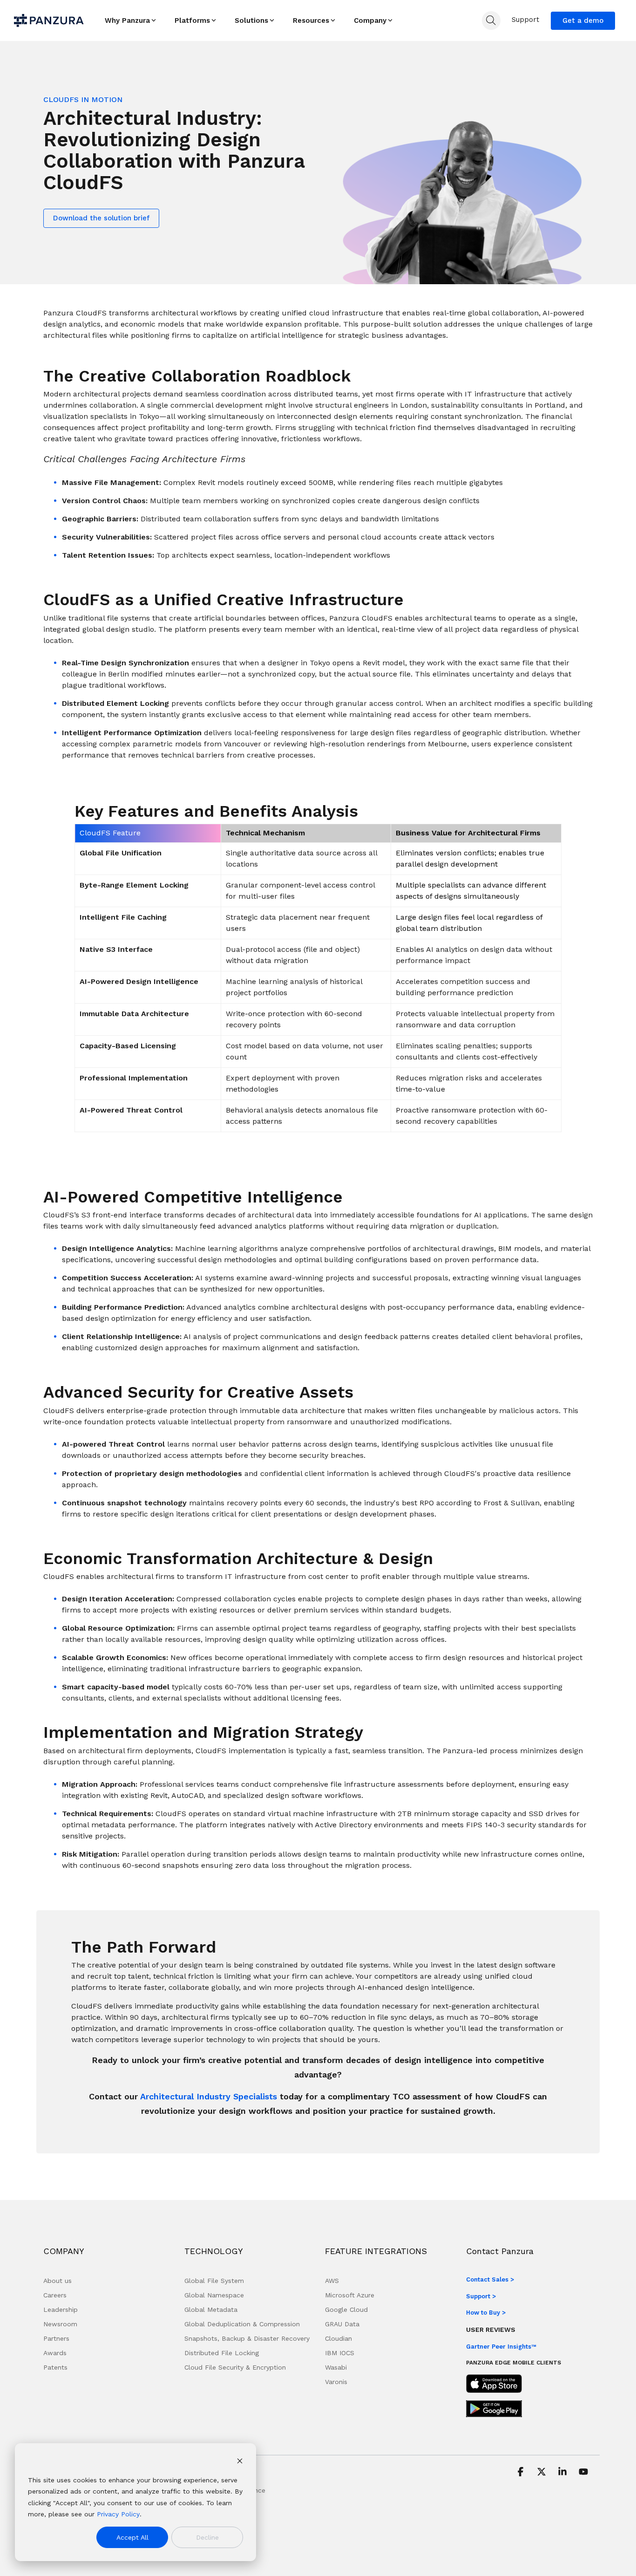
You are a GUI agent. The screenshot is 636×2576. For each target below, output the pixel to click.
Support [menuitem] (525, 20)
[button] (522, 2473)
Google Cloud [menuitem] (346, 2310)
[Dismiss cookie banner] (240, 2462)
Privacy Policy (118, 2514)
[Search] (491, 20)
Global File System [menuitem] (214, 2281)
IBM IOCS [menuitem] (340, 2353)
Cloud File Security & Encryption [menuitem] (235, 2367)
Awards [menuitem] (55, 2353)
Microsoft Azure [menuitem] (350, 2295)
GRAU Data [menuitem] (342, 2324)
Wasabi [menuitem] (336, 2367)
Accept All (132, 2537)
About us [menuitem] (58, 2281)
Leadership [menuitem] (61, 2310)
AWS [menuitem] (332, 2281)
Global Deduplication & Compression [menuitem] (242, 2324)
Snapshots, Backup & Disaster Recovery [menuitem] (247, 2338)
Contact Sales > (490, 2279)
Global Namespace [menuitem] (214, 2295)
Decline (207, 2537)
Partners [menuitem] (56, 2338)
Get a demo (583, 20)
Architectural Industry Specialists (209, 2096)
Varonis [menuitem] (336, 2382)
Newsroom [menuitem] (60, 2324)
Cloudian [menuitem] (338, 2338)
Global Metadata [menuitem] (211, 2310)
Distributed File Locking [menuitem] (222, 2353)
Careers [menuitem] (55, 2295)
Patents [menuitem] (55, 2367)
